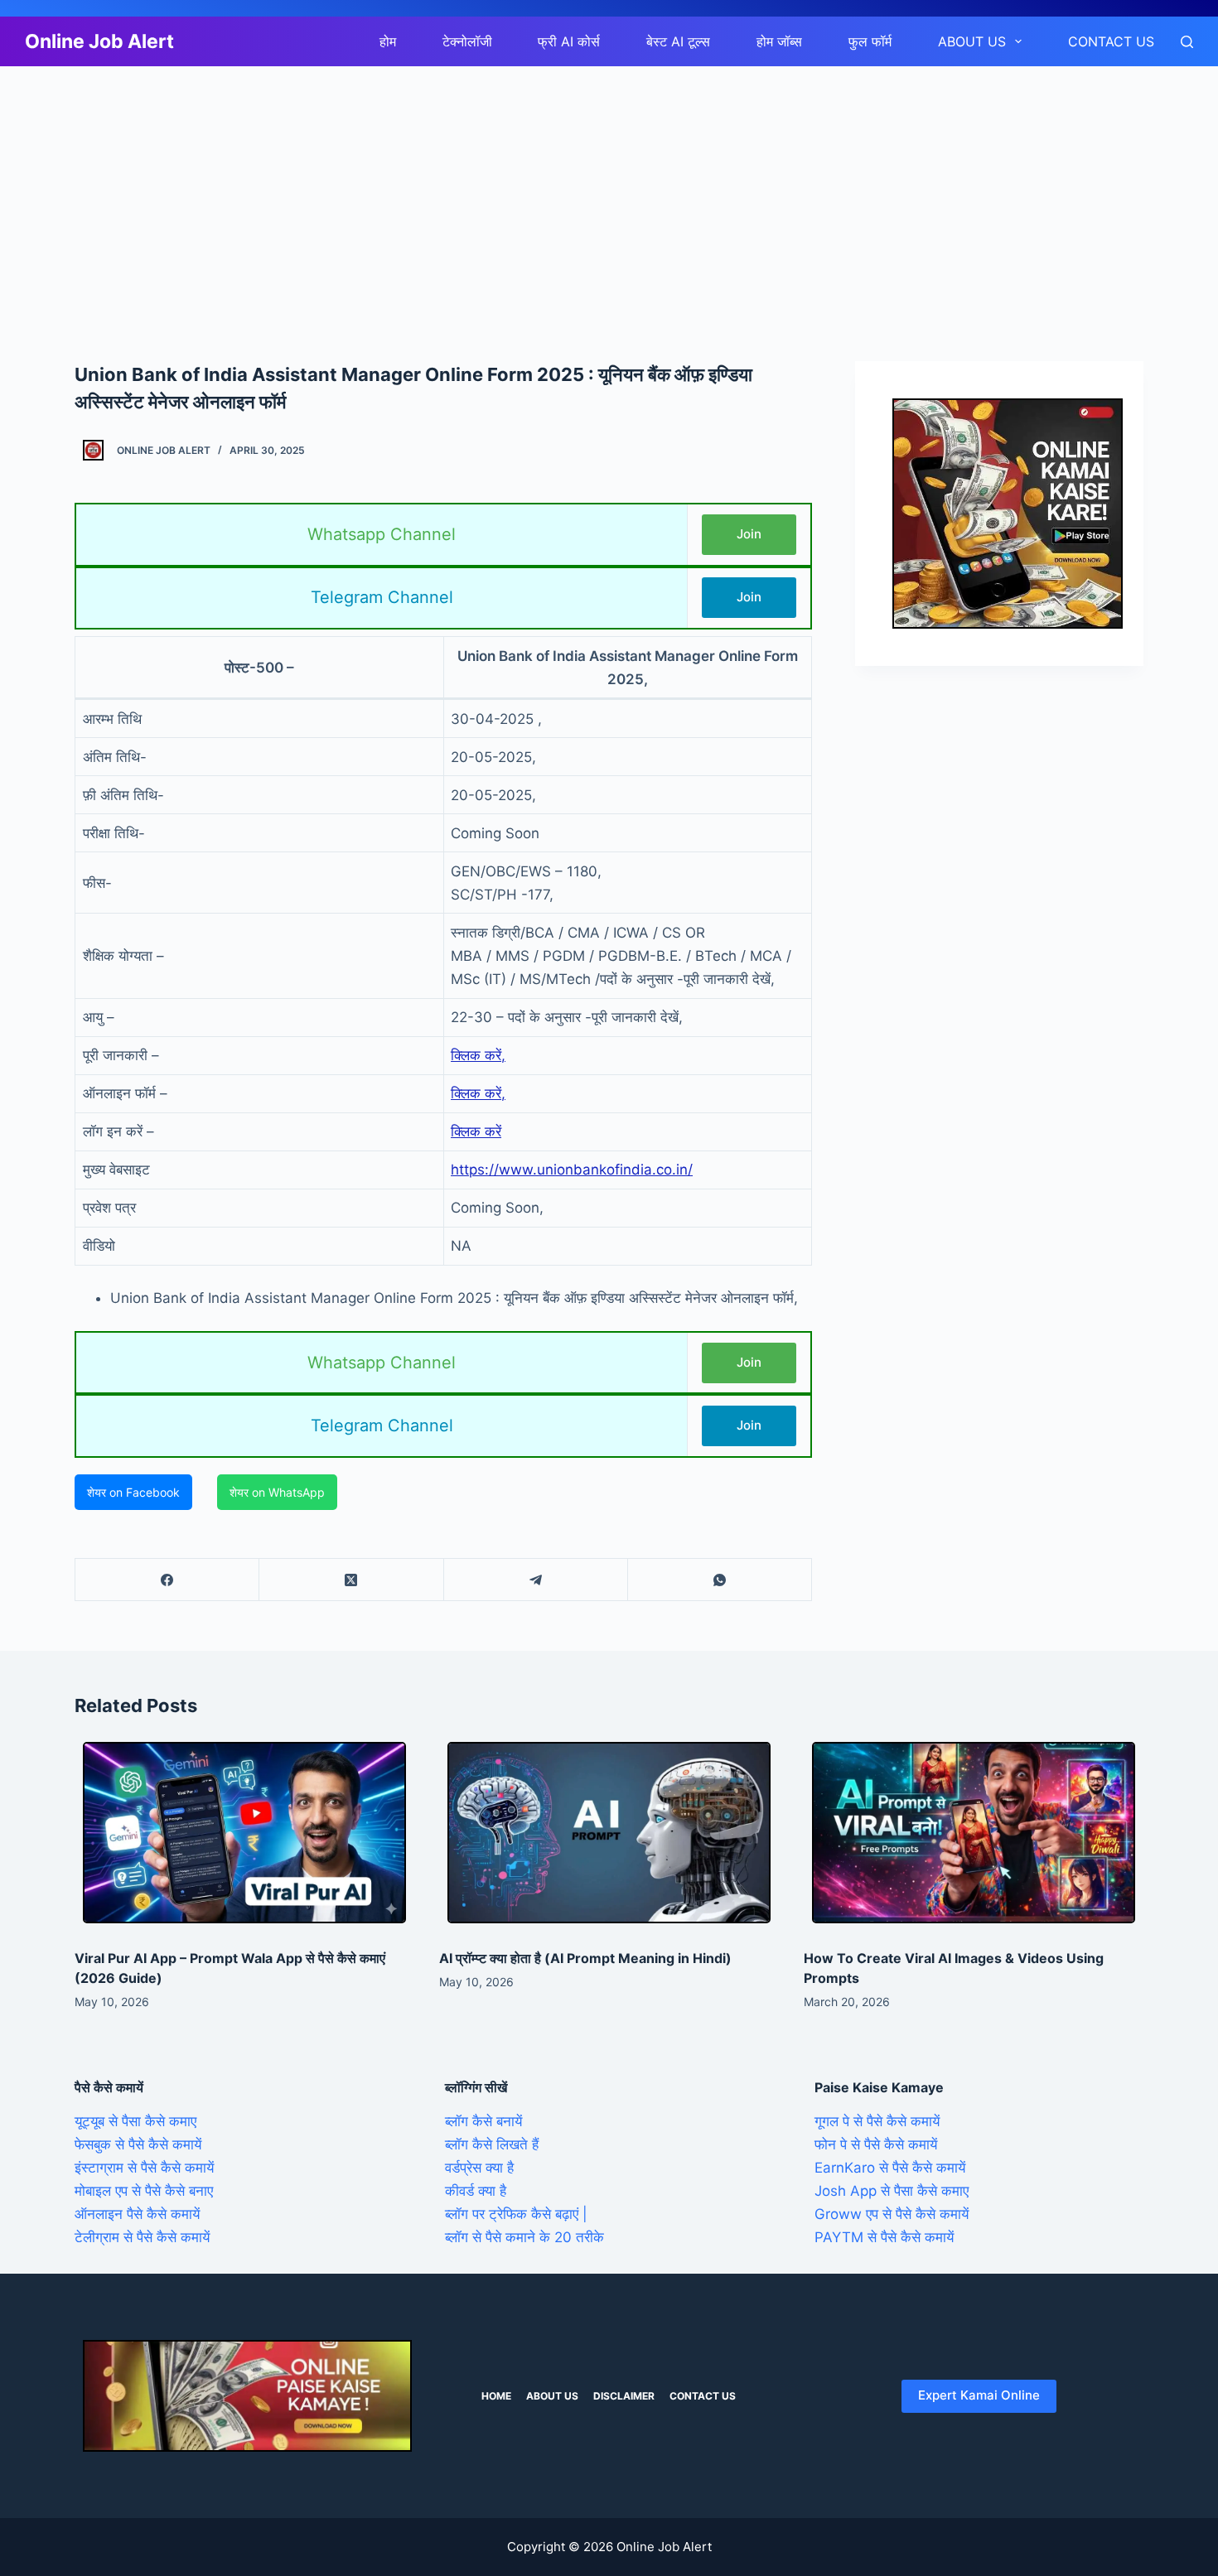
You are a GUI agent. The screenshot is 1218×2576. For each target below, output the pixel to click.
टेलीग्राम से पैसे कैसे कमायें (142, 2237)
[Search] (1187, 42)
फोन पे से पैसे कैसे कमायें (876, 2144)
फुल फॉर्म (870, 41)
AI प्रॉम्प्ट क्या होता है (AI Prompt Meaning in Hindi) (585, 1958)
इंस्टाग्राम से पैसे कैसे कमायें (144, 2168)
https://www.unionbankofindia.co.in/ (572, 1170)
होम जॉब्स (779, 41)
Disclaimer (624, 2396)
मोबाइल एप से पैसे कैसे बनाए (144, 2191)
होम (388, 41)
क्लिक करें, (478, 1055)
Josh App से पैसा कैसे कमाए (892, 2191)
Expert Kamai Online (979, 2395)
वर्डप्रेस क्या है (479, 2168)
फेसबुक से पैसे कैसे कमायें (138, 2144)
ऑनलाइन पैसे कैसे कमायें (137, 2214)
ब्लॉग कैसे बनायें (483, 2121)
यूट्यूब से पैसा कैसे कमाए (135, 2121)
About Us (972, 41)
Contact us (1111, 41)
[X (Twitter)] (351, 1580)
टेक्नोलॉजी (467, 41)
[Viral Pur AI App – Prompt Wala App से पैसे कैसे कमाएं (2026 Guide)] (244, 1833)
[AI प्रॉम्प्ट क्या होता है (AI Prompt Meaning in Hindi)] (609, 1833)
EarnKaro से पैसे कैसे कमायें (890, 2168)
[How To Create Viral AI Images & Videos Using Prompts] (974, 1833)
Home (496, 2396)
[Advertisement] (497, 189)
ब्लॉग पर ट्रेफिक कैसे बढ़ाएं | (516, 2214)
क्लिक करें (476, 1131)
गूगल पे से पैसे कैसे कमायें (877, 2121)
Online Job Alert (99, 41)
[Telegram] (536, 1580)
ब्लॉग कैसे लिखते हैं (492, 2144)
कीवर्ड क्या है (476, 2191)
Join (749, 534)
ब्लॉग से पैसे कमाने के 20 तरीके (524, 2237)
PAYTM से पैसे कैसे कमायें (884, 2237)
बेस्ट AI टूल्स (678, 41)
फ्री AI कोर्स (569, 41)
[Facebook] (167, 1580)
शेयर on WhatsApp (277, 1492)
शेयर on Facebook (133, 1492)
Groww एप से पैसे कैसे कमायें (892, 2214)
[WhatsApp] (720, 1580)
